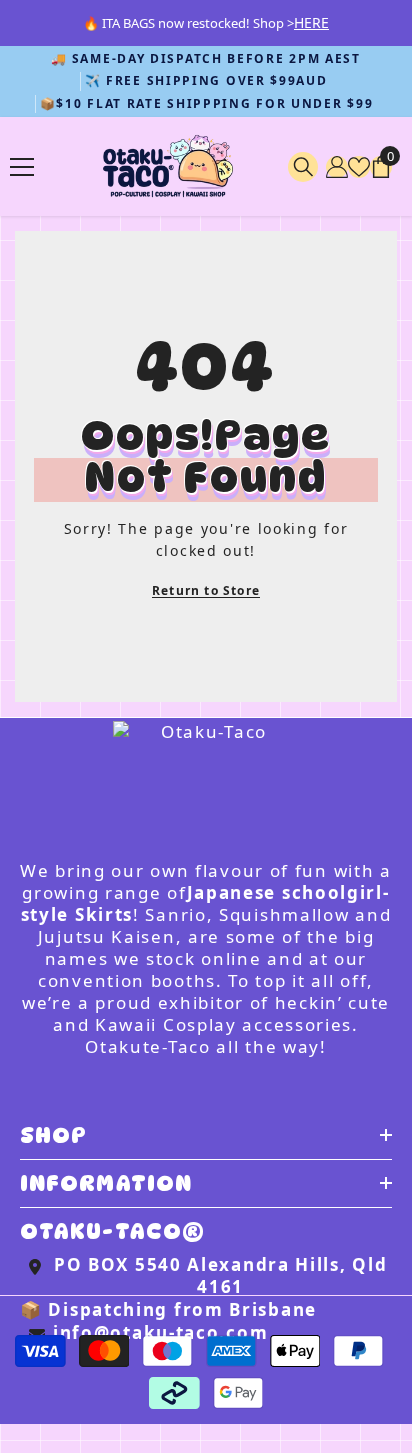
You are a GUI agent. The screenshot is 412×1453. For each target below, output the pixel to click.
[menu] (22, 167)
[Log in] (337, 167)
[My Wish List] (359, 167)
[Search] (303, 167)
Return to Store (206, 590)
